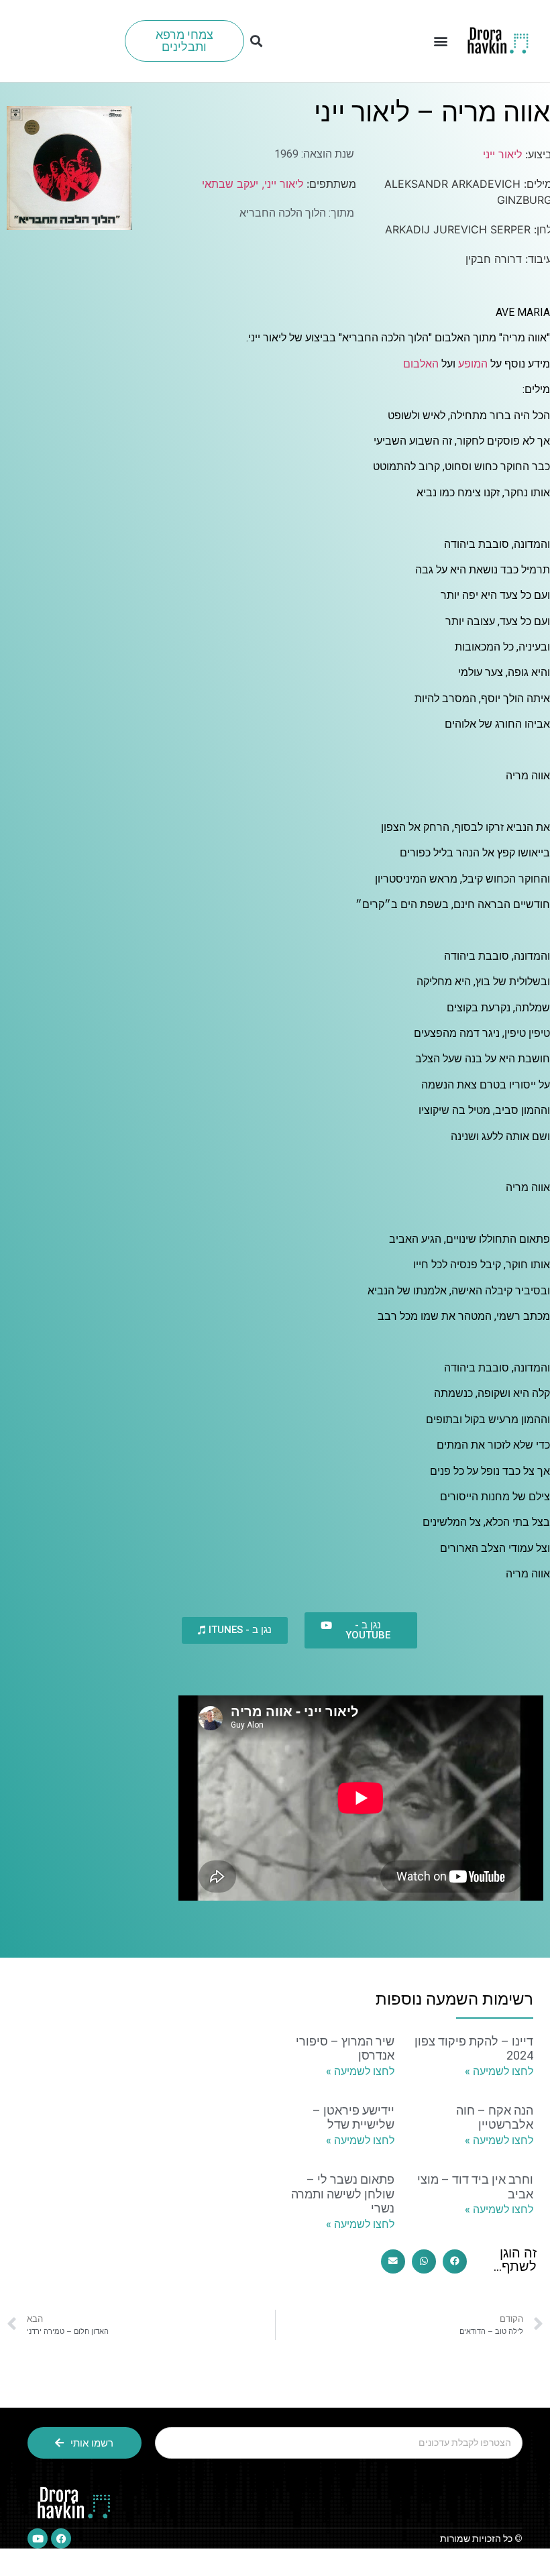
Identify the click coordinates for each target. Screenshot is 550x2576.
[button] (440, 41)
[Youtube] (38, 2538)
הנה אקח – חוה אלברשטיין (495, 2118)
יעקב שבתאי (230, 184)
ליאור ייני (502, 154)
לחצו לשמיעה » (499, 2071)
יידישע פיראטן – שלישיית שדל (353, 2118)
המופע (473, 364)
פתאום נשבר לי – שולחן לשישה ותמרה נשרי (343, 2194)
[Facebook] (61, 2538)
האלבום (421, 364)
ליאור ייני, (281, 184)
